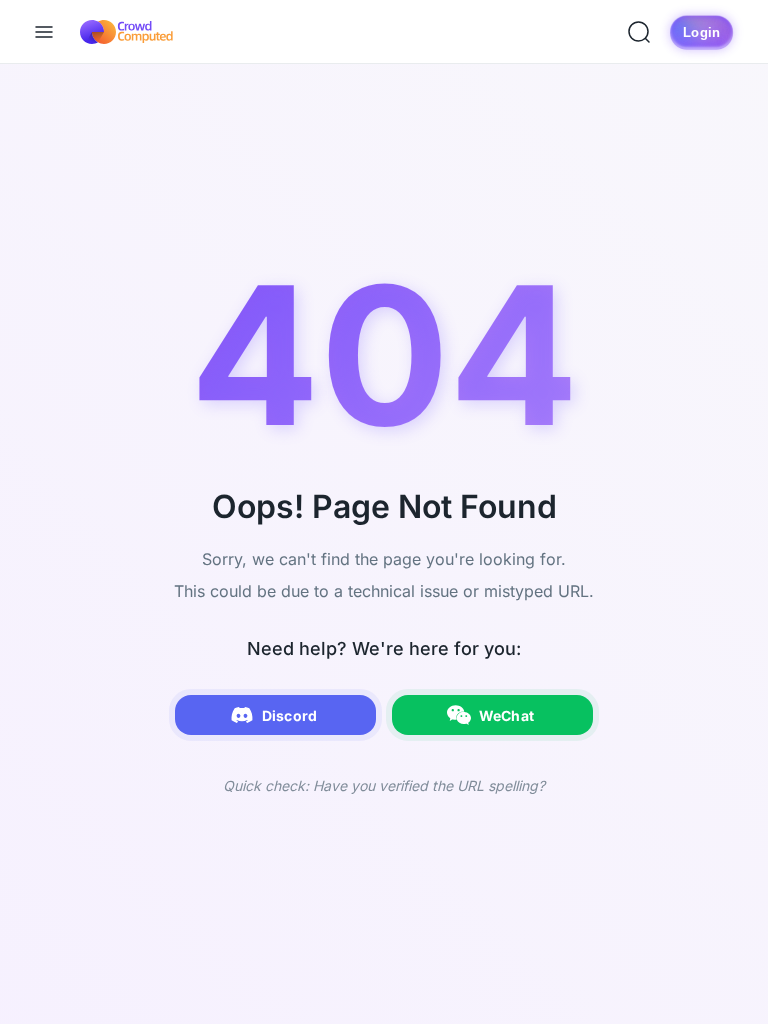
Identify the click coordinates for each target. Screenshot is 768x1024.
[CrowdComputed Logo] (126, 32)
